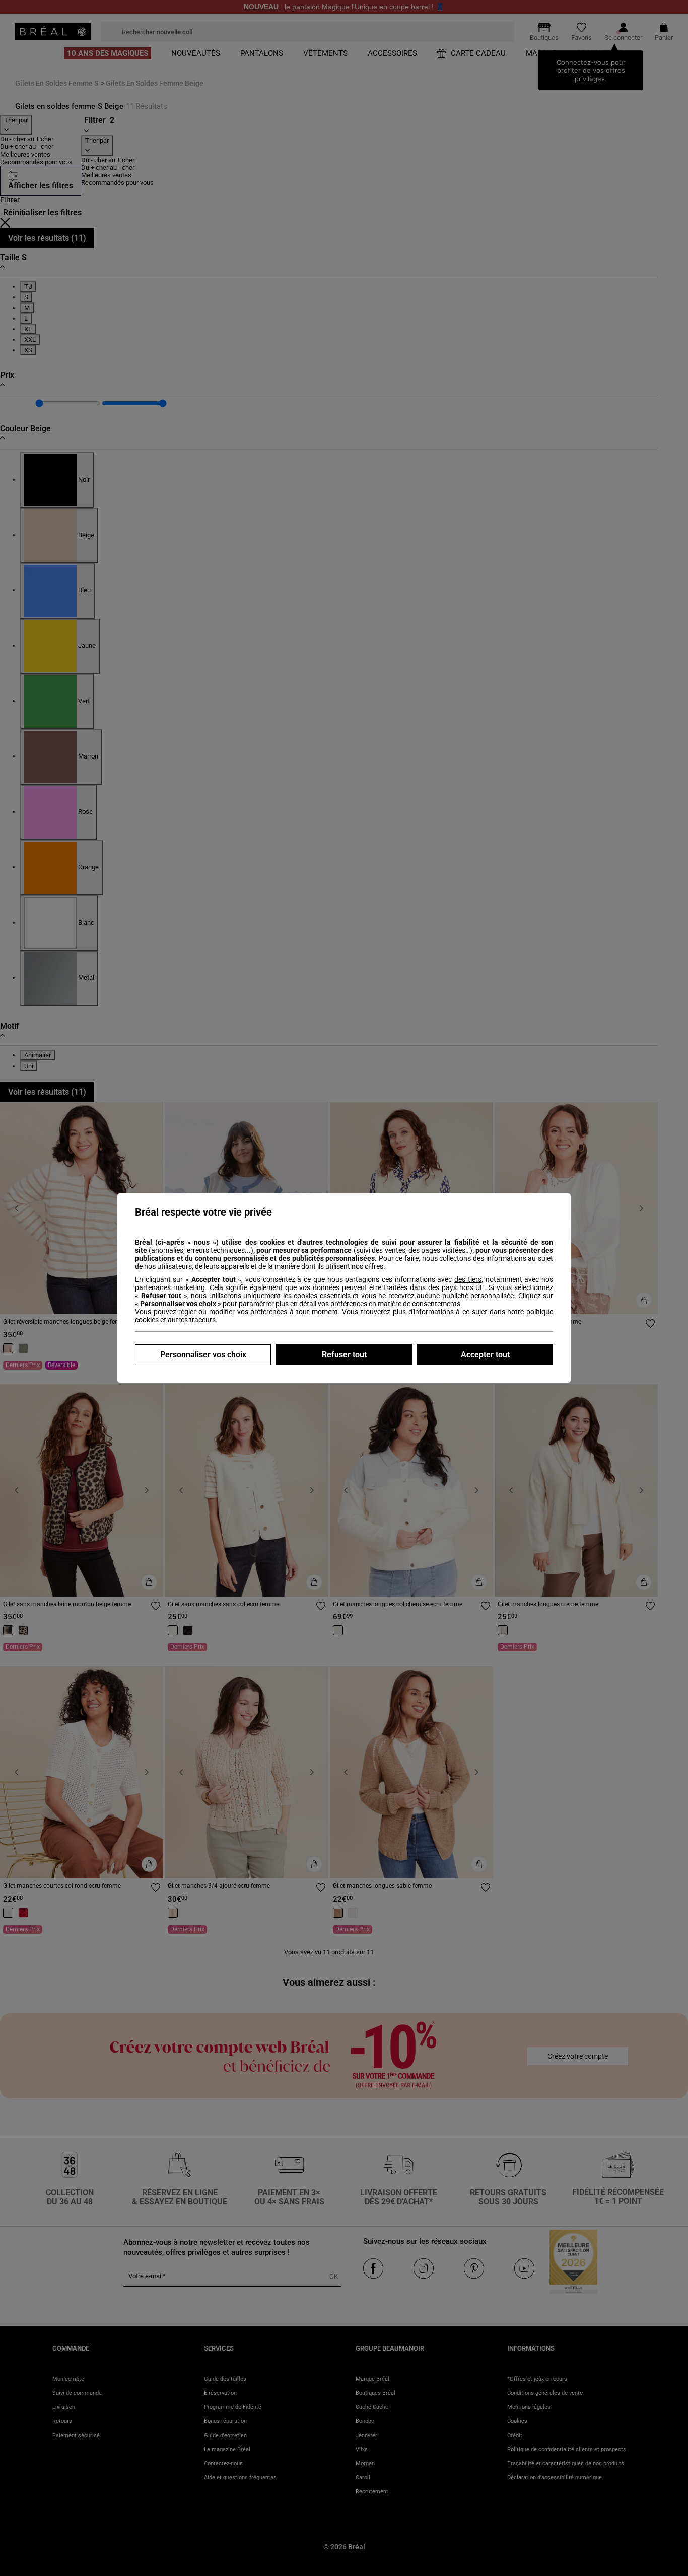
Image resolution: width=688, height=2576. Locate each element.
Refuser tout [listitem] (344, 1355)
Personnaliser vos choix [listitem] (203, 1355)
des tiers (468, 1279)
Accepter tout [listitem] (485, 1355)
